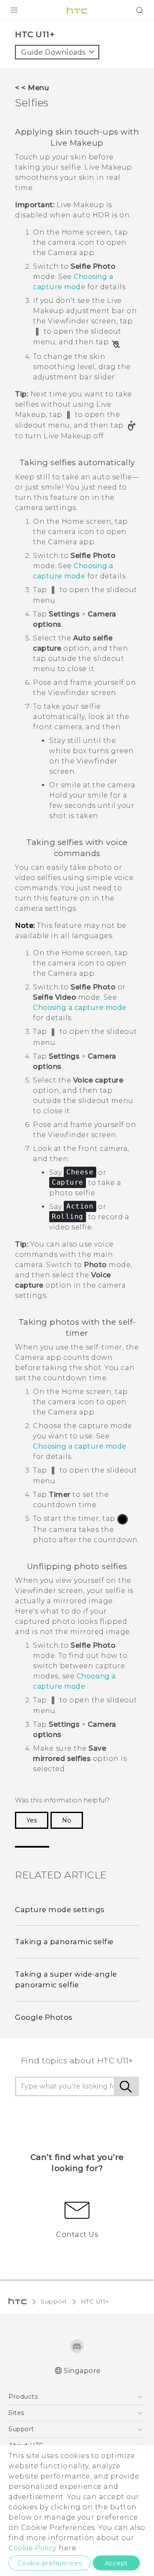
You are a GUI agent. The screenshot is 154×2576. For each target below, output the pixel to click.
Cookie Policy (33, 2548)
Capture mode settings (60, 1910)
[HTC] (77, 10)
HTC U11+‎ (95, 2301)
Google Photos (44, 2017)
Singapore (82, 2371)
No (67, 1820)
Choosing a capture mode (80, 1008)
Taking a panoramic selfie (64, 1942)
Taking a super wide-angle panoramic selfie (66, 1979)
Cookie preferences (50, 2563)
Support (54, 2301)
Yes (32, 1820)
